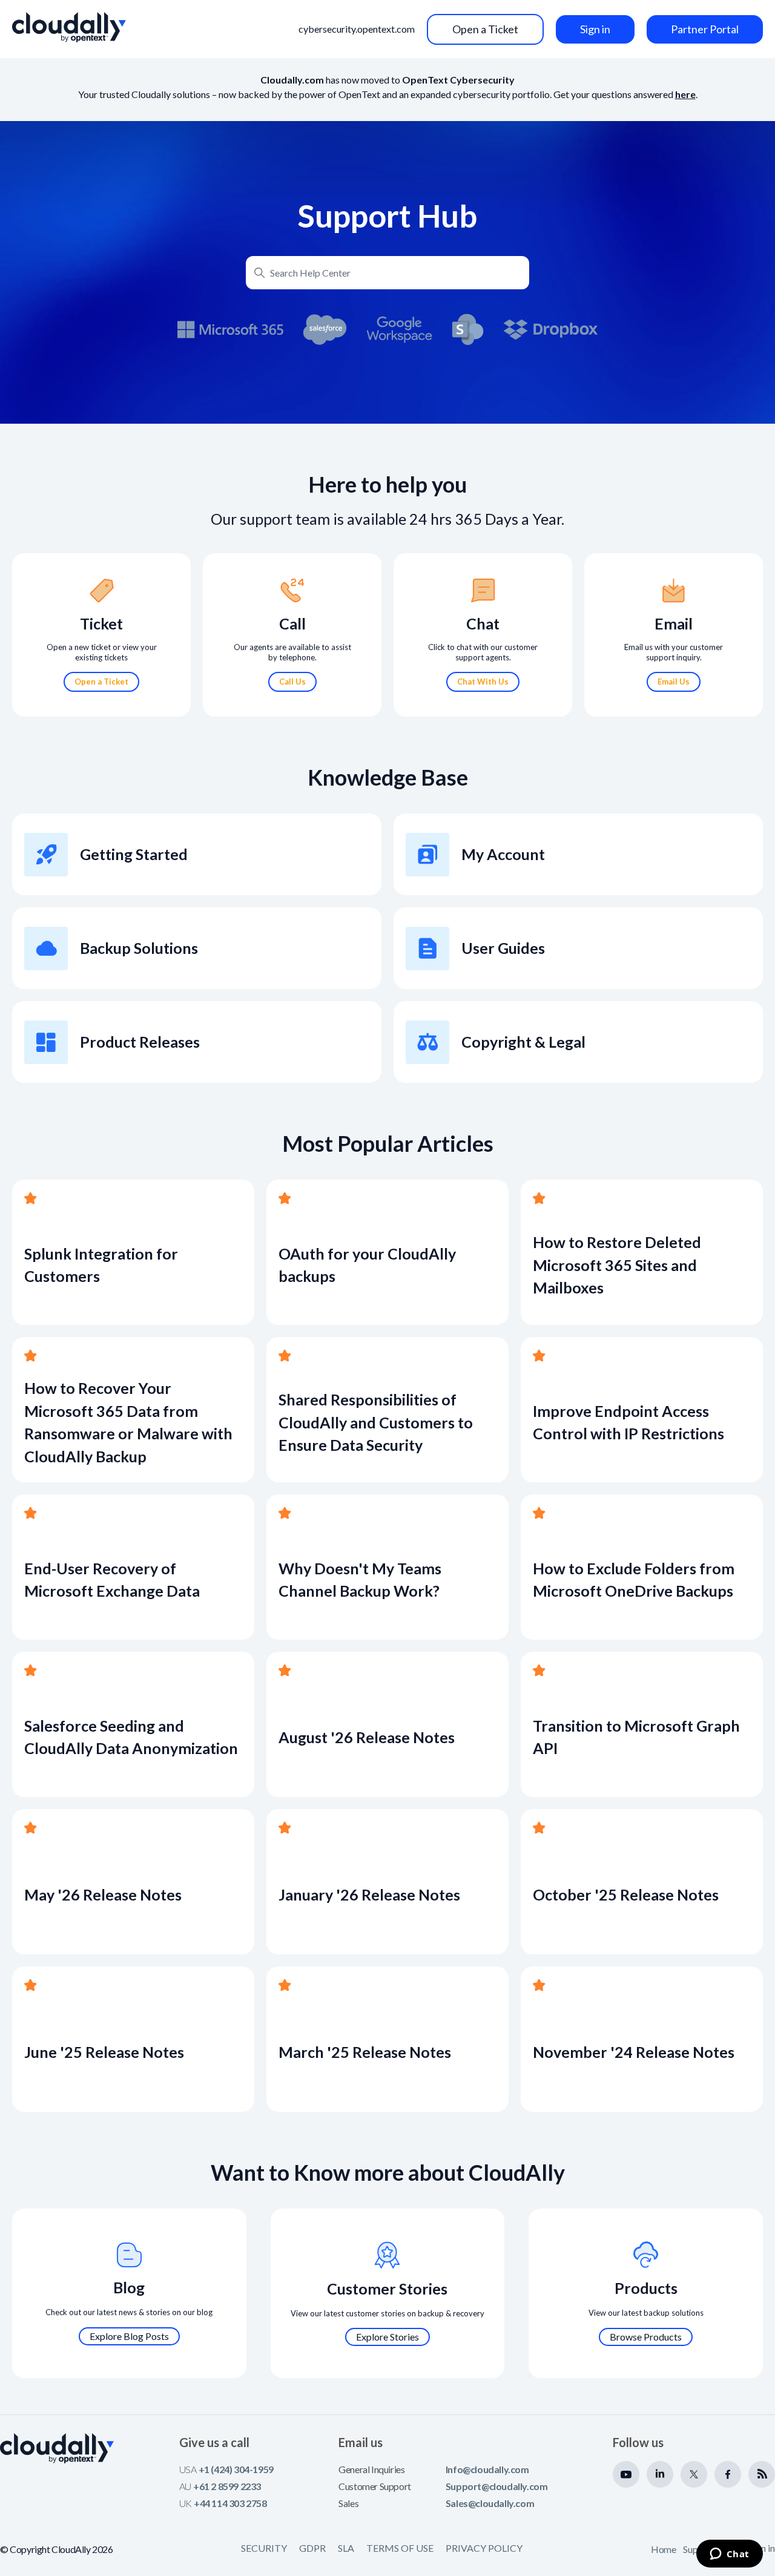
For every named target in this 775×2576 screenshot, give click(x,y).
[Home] (69, 27)
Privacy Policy (484, 2548)
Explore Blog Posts (129, 2336)
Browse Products (646, 2337)
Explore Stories (387, 2337)
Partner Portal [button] (705, 29)
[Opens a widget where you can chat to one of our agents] (729, 2555)
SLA (346, 2548)
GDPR (312, 2548)
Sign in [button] (595, 29)
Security (264, 2548)
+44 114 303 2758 (230, 2503)
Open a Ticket (485, 29)
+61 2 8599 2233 (227, 2486)
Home (663, 2549)
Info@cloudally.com (487, 2469)
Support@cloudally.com (497, 2486)
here (685, 94)
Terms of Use (400, 2548)
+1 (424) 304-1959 (236, 2469)
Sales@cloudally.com (490, 2503)
